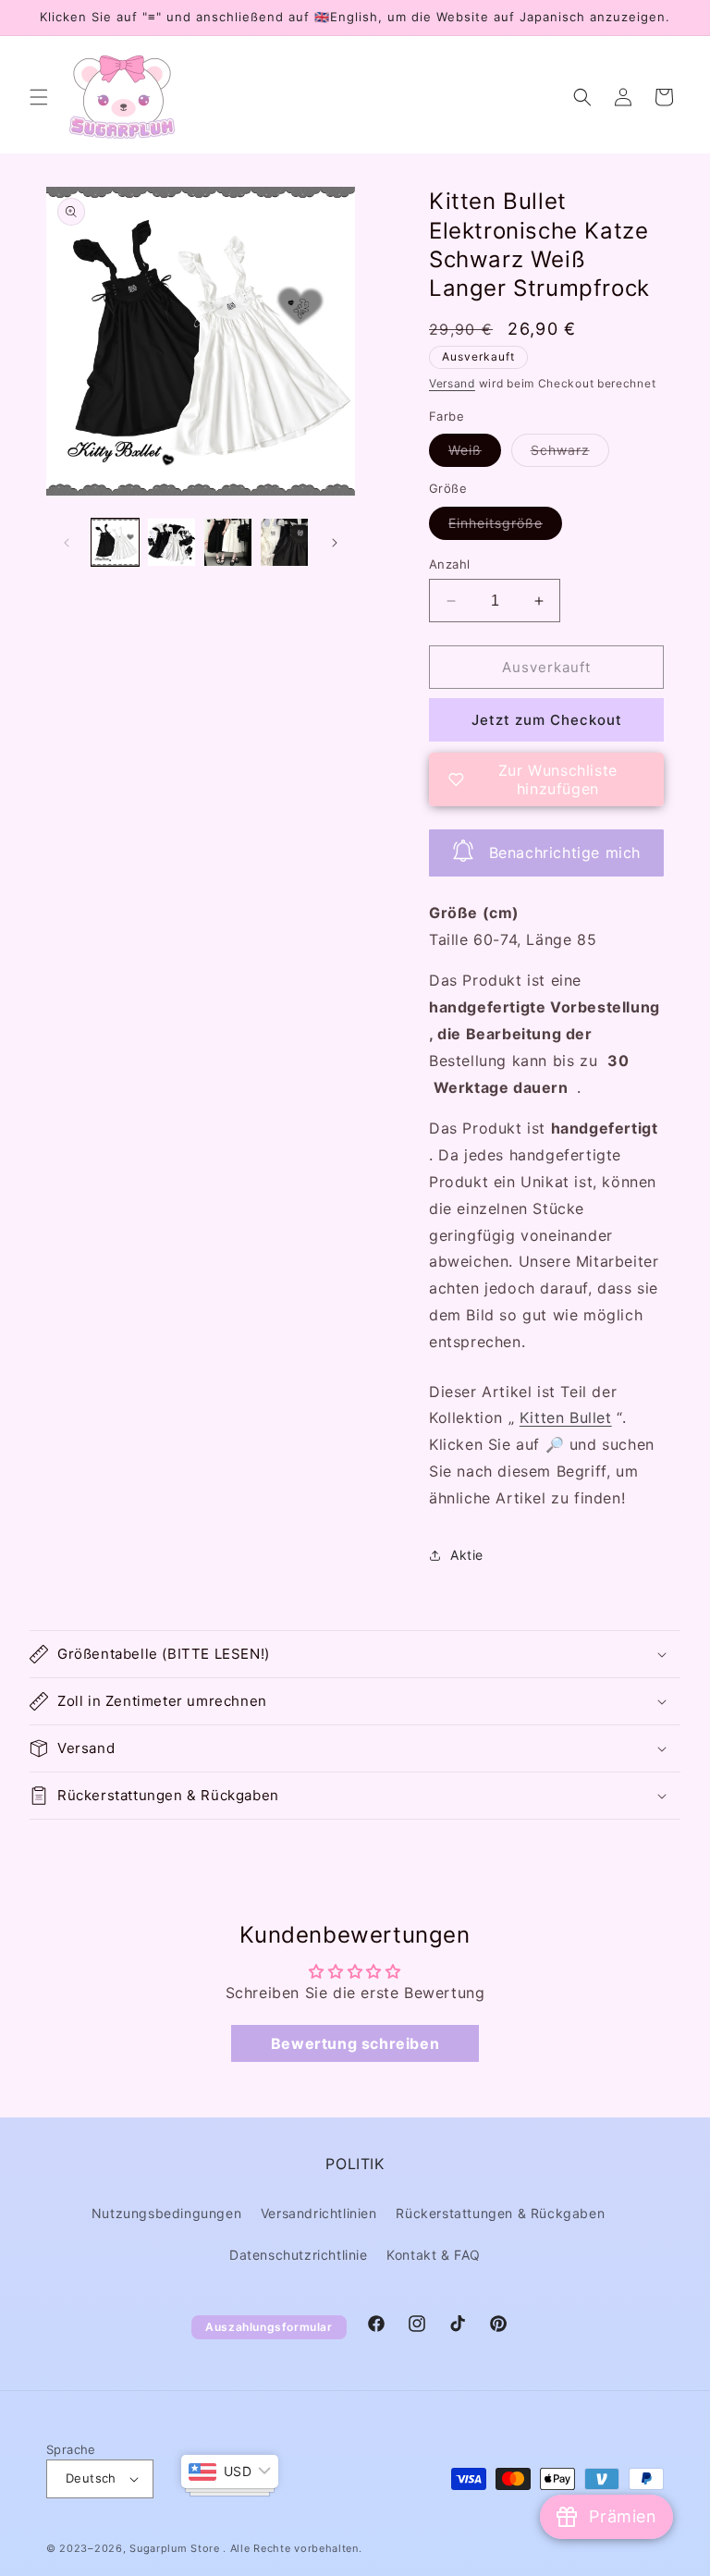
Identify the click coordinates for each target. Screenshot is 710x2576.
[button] (39, 97)
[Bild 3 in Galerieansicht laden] (228, 542)
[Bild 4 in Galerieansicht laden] (284, 542)
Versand (452, 383)
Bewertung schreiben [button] (355, 2043)
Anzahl (449, 564)
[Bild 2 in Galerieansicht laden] (171, 542)
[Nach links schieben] (67, 543)
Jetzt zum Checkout (547, 720)
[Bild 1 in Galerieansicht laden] (115, 542)
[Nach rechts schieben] (335, 543)
